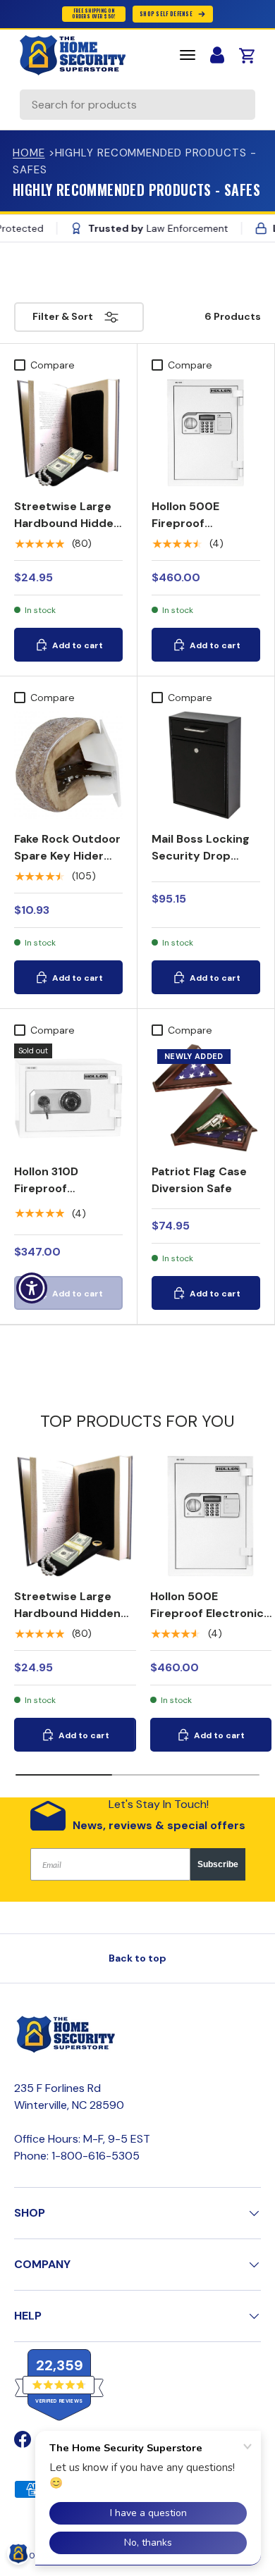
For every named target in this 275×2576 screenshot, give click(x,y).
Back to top (137, 1958)
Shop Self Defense (166, 14)
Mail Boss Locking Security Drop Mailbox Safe (201, 856)
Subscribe (218, 1864)
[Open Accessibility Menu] (32, 1288)
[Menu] (188, 55)
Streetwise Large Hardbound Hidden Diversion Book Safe (67, 532)
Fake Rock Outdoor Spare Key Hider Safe (67, 856)
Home (29, 153)
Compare (53, 365)
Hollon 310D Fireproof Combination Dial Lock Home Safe (62, 1197)
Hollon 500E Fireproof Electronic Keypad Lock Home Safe (203, 532)
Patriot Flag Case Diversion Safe (199, 1180)
